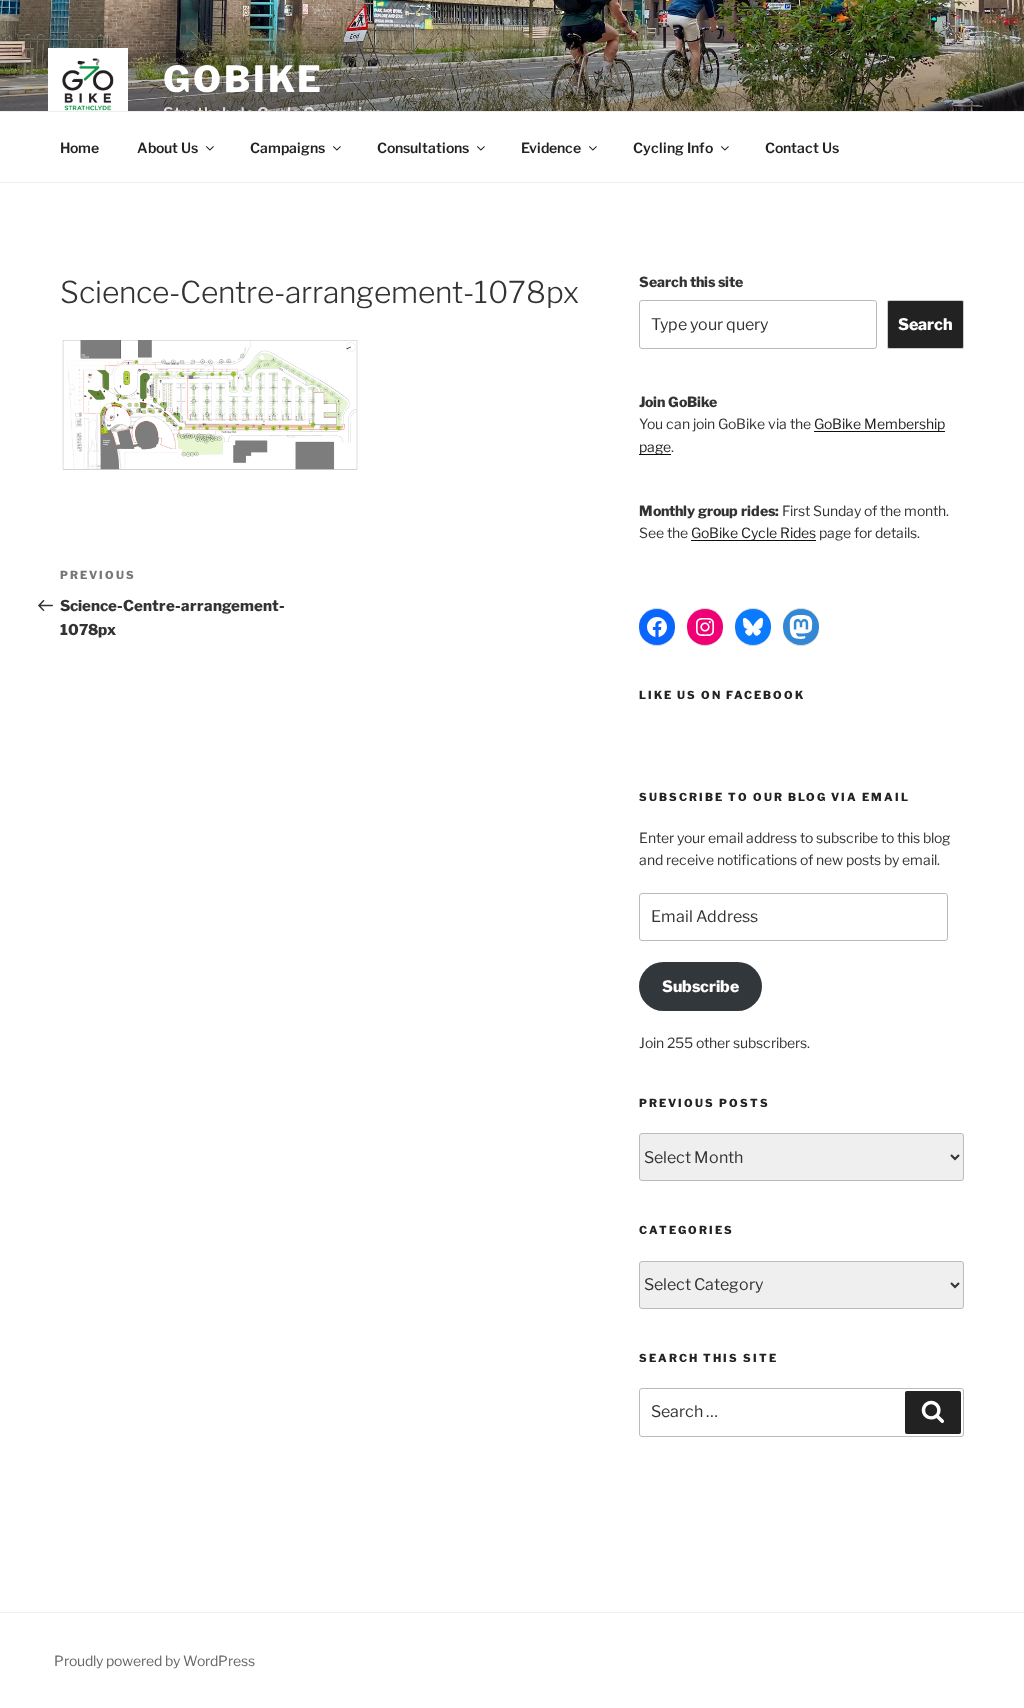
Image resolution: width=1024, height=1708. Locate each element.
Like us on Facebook (722, 695)
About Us (167, 147)
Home (79, 147)
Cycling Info (673, 147)
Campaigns (287, 147)
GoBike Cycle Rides (753, 532)
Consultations (423, 147)
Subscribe (700, 986)
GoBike (243, 79)
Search (925, 324)
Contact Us (802, 147)
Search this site (691, 281)
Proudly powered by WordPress (154, 1660)
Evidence (551, 147)
